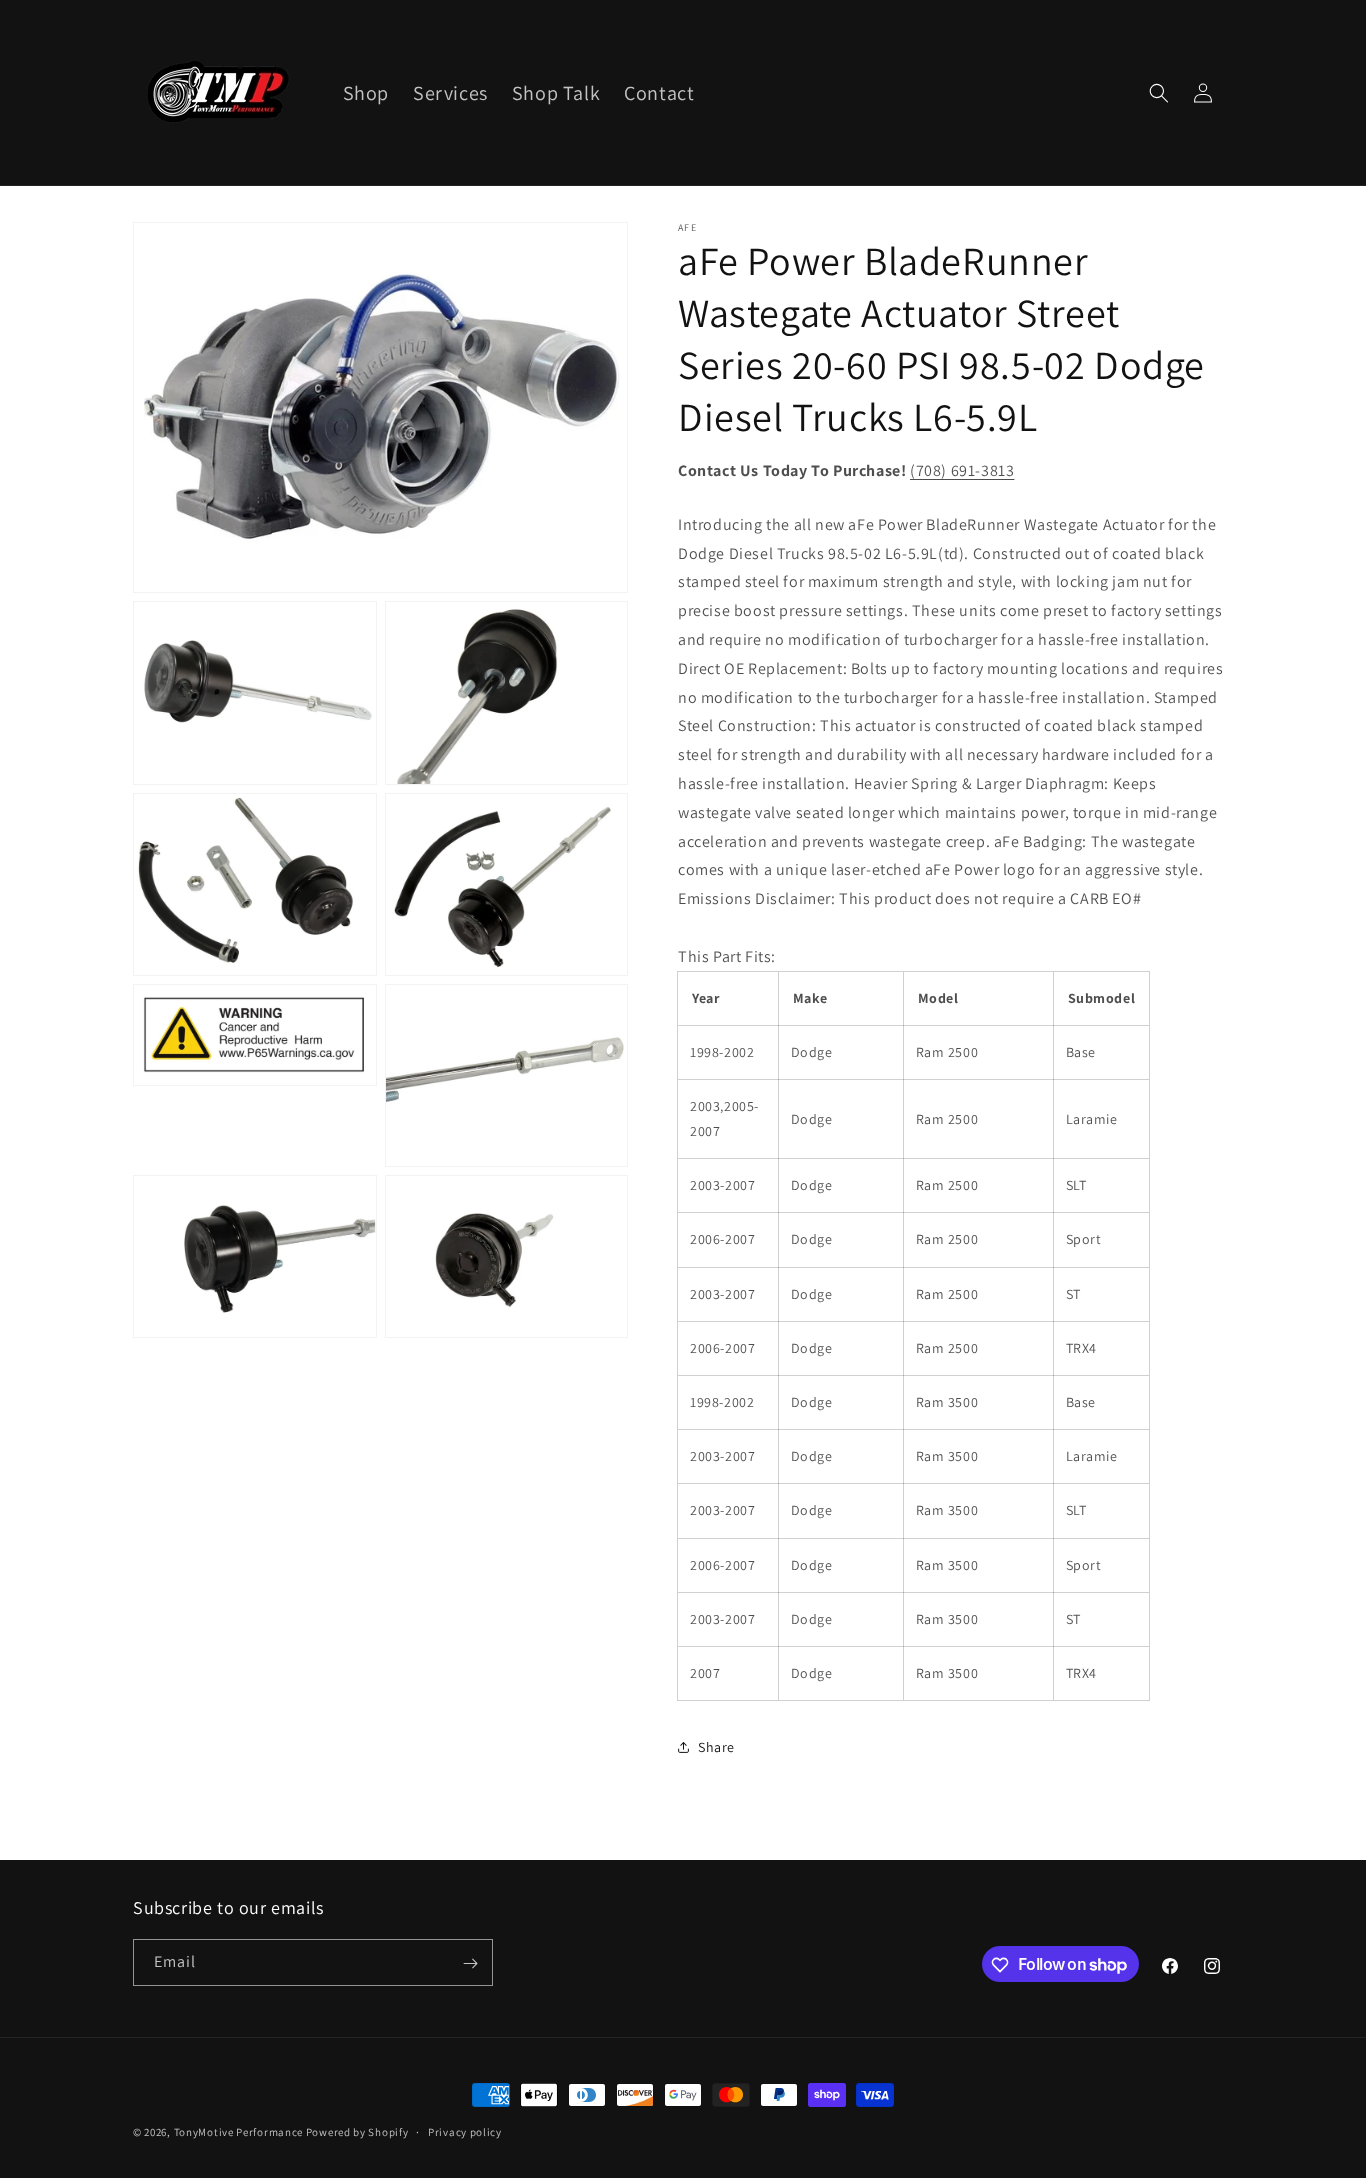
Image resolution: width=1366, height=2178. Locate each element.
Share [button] (716, 1747)
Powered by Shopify (357, 2132)
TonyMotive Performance (238, 2132)
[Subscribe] (470, 1963)
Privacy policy (465, 2131)
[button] (1159, 93)
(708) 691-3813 (962, 470)
